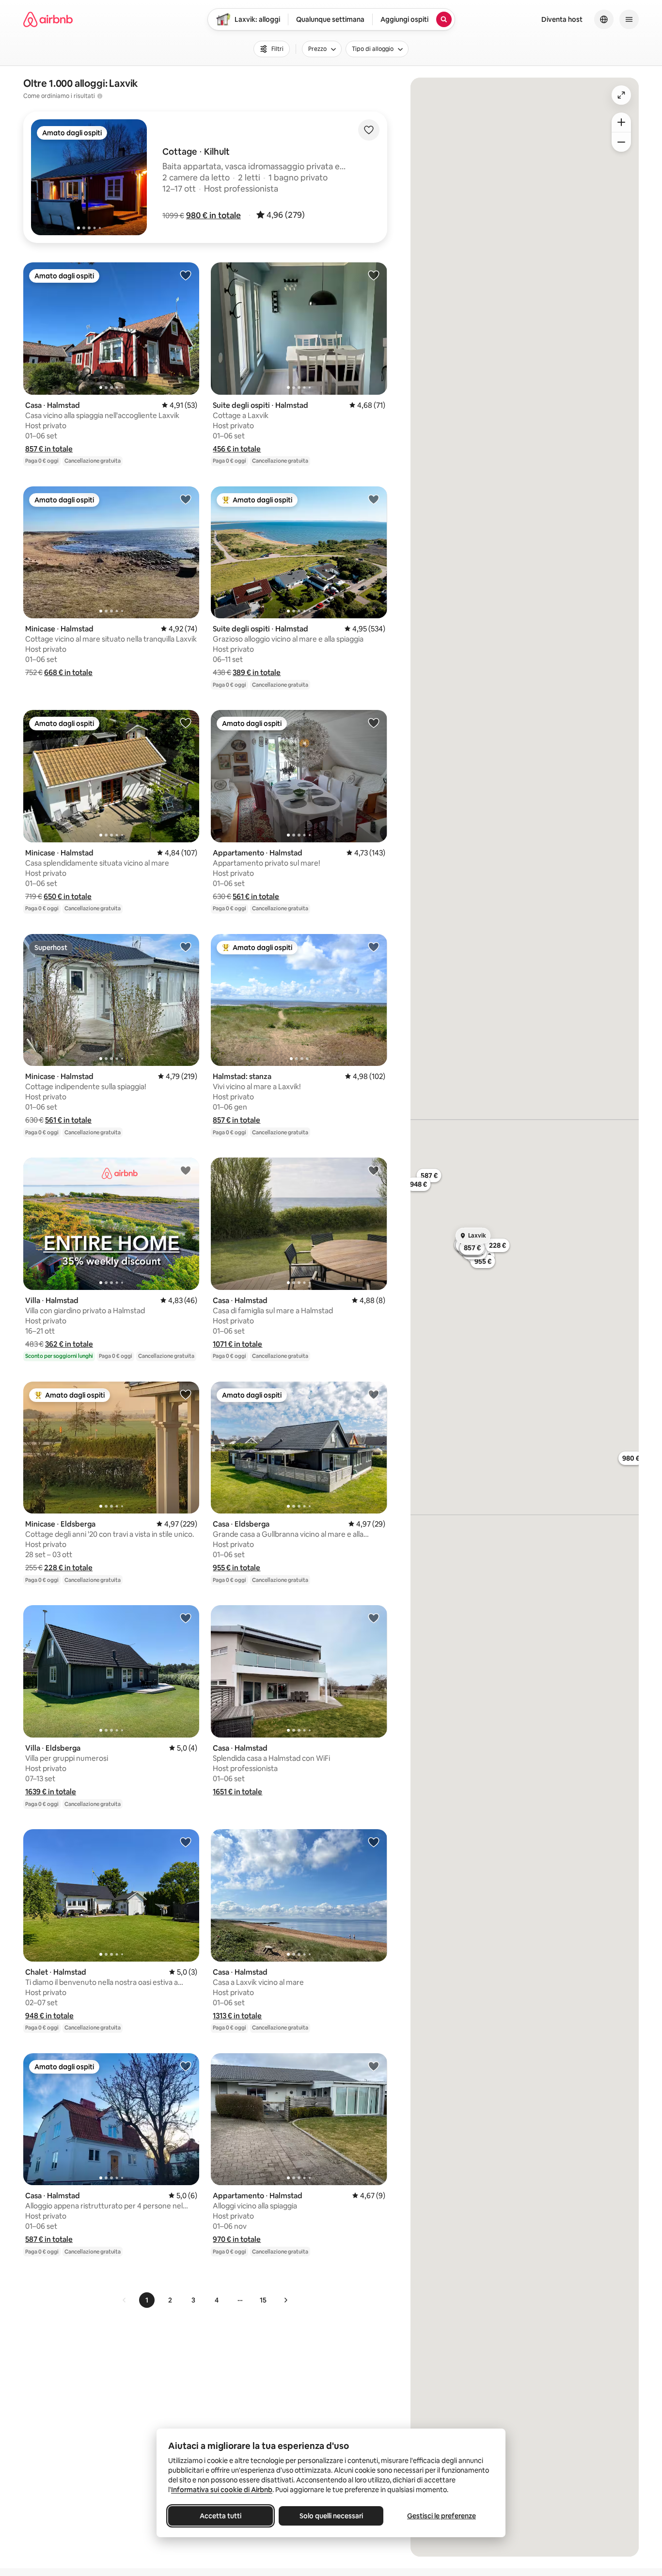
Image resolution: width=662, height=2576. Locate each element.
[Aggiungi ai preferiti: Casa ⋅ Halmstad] (186, 275)
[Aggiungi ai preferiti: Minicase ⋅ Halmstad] (186, 499)
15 (263, 2300)
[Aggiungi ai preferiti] (369, 130)
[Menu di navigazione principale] (629, 19)
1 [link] (147, 2300)
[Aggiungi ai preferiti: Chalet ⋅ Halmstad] (186, 1842)
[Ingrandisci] (621, 122)
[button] (213, 215)
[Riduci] (621, 142)
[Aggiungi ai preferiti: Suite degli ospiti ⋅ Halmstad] (374, 275)
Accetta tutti (221, 2516)
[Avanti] (285, 2300)
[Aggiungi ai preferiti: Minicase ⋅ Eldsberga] (186, 1394)
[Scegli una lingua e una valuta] (604, 19)
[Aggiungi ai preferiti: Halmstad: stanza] (374, 947)
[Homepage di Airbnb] (48, 19)
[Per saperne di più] (100, 96)
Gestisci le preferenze (441, 2516)
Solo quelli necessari (331, 2516)
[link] (125, 2300)
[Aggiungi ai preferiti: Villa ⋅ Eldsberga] (186, 1618)
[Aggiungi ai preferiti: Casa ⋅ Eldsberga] (374, 1394)
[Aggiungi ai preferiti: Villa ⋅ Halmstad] (186, 1170)
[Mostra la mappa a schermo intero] (621, 95)
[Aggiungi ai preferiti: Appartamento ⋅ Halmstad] (374, 723)
